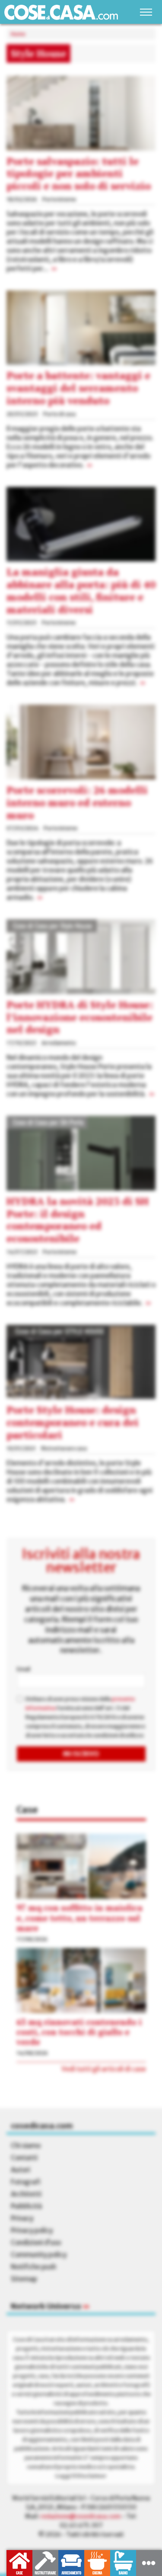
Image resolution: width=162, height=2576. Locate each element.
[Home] (61, 12)
